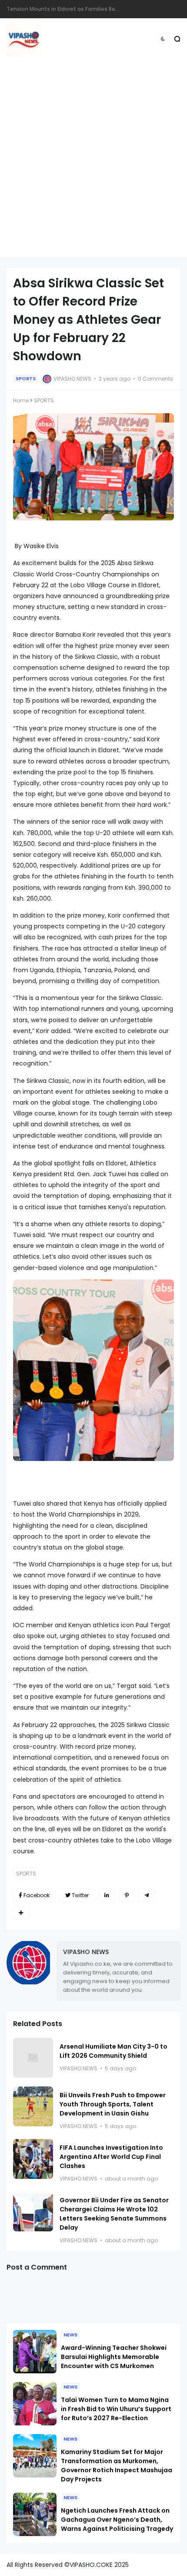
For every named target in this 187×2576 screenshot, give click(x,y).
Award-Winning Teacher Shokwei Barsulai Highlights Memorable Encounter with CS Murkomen (114, 2357)
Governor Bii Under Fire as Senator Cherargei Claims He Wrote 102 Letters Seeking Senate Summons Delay (114, 2214)
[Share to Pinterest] (127, 1895)
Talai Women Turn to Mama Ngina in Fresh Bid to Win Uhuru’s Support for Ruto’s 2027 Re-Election (116, 2409)
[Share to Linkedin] (107, 1895)
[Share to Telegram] (147, 1895)
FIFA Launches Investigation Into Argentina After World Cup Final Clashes (111, 2157)
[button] (163, 39)
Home (21, 400)
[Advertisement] (93, 164)
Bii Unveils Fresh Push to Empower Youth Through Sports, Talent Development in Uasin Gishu (113, 2104)
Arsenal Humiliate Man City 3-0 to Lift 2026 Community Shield (114, 2051)
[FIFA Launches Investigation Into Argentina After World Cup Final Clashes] (33, 2159)
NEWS (70, 2335)
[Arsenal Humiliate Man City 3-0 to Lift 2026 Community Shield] (33, 2058)
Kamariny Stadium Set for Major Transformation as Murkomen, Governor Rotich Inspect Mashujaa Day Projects (117, 2466)
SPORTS (26, 378)
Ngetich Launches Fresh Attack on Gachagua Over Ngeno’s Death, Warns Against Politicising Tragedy (117, 2520)
